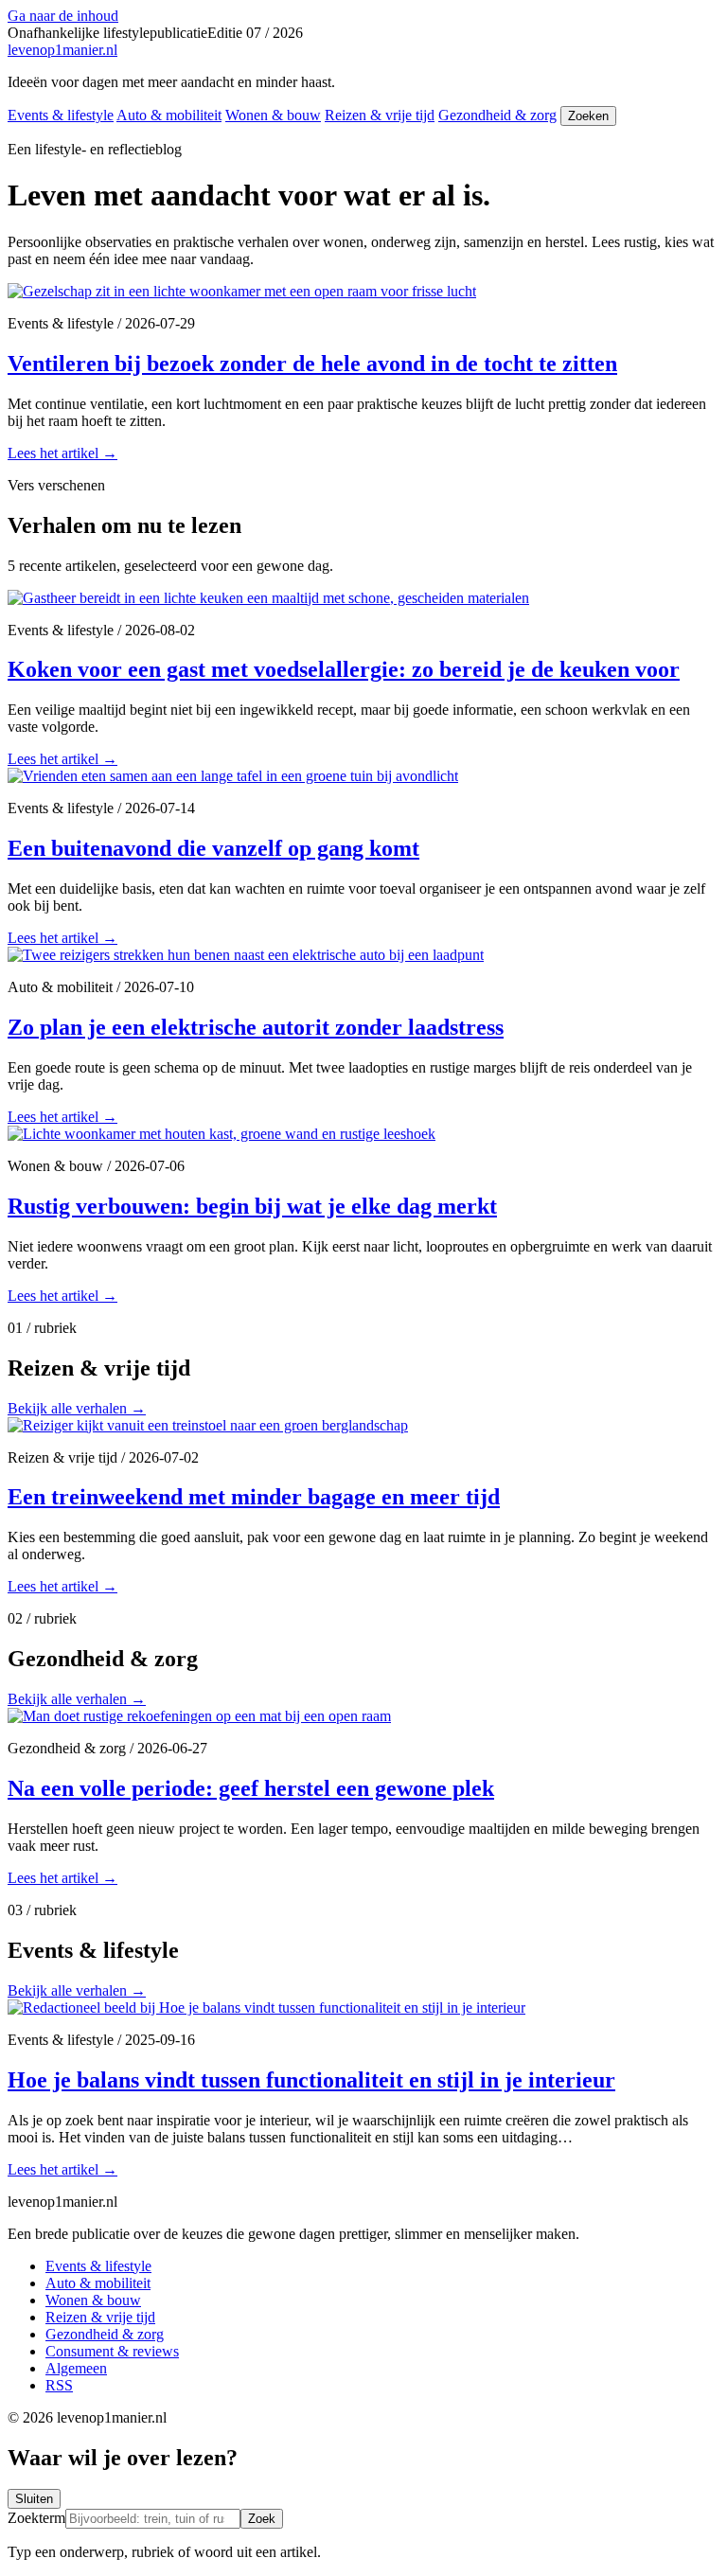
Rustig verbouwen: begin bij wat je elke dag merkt (252, 1206)
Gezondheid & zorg (497, 115)
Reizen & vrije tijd (380, 115)
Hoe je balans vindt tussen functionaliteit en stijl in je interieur (311, 2080)
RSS (59, 2385)
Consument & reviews (112, 2351)
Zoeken (588, 116)
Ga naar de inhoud (63, 16)
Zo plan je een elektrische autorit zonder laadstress (256, 1027)
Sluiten (34, 2499)
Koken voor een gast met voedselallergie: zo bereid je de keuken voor (344, 669)
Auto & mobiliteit (169, 115)
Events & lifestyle (61, 115)
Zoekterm (36, 2518)
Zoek (262, 2519)
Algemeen (76, 2368)
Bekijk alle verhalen (77, 1408)
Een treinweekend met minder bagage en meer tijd (254, 1497)
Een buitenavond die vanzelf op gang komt (213, 848)
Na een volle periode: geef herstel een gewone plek (251, 1788)
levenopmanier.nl (62, 50)
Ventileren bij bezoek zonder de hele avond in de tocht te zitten (312, 364)
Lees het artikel (62, 453)
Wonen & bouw (273, 115)
